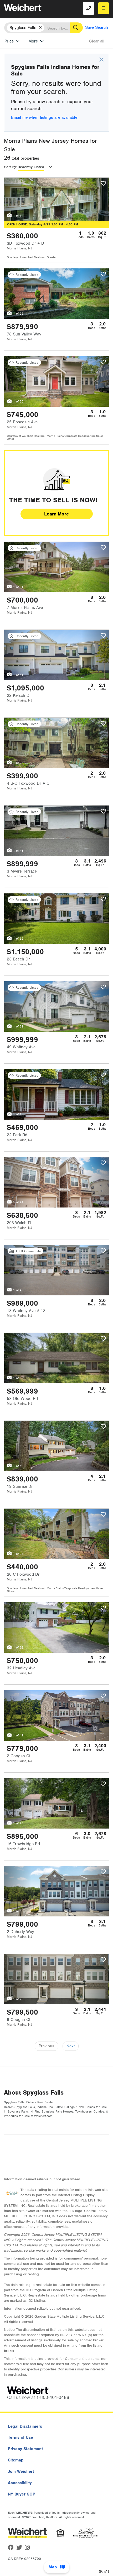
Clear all (97, 41)
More (33, 41)
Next (71, 2046)
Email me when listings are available (44, 117)
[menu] (104, 8)
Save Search (97, 27)
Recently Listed (31, 167)
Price (9, 41)
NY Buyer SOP (22, 2494)
